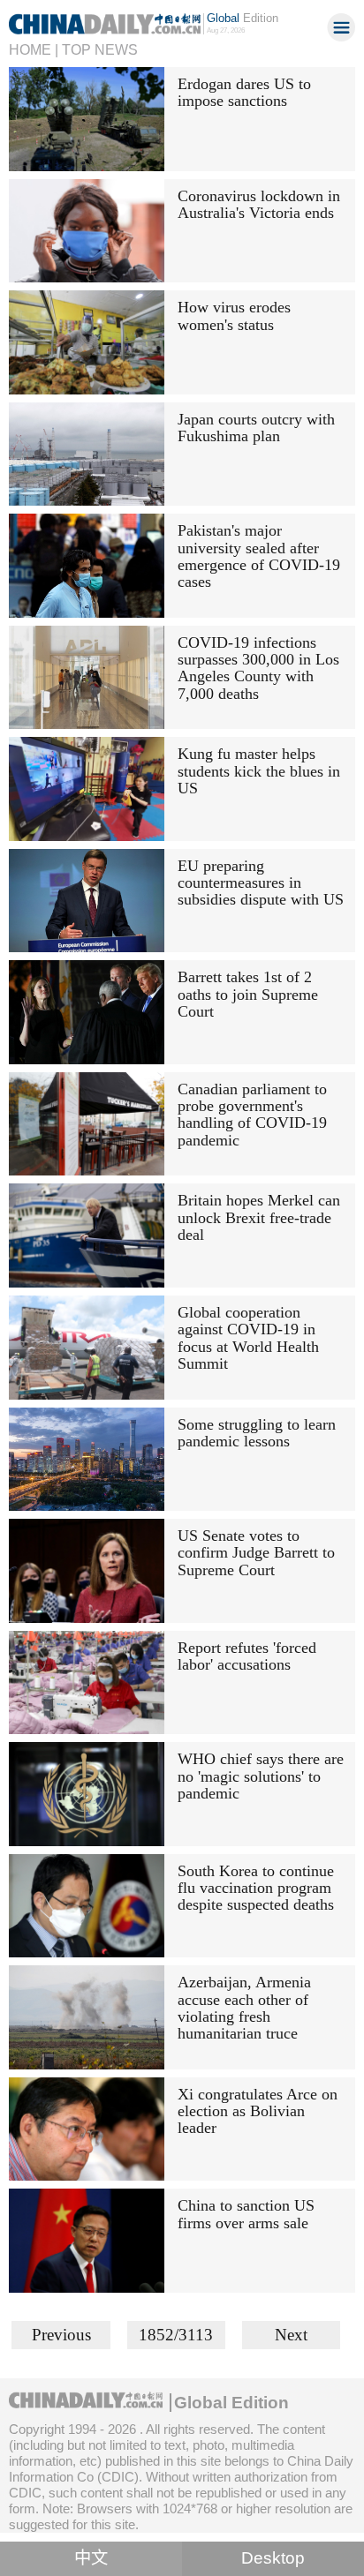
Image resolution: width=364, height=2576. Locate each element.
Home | (34, 49)
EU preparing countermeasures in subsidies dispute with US (261, 883)
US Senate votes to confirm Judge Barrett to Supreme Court (256, 1553)
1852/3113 (176, 2335)
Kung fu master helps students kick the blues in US (259, 771)
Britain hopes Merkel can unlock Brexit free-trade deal (259, 1217)
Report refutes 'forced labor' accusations (247, 1656)
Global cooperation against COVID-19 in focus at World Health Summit (248, 1338)
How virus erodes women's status (234, 315)
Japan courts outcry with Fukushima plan (256, 428)
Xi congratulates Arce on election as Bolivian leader (258, 2111)
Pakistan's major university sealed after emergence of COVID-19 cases (259, 556)
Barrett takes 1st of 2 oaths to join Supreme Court (248, 994)
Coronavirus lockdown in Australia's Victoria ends (259, 204)
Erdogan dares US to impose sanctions (244, 92)
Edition (243, 18)
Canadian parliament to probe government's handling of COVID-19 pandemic (252, 1115)
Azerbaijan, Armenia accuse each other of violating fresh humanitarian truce (244, 2008)
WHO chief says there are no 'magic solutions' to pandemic (261, 1776)
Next (291, 2335)
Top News (100, 49)
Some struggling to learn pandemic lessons (257, 1433)
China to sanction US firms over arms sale (246, 2214)
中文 (91, 2558)
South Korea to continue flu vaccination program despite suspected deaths (256, 1888)
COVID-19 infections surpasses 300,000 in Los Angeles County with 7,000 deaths (258, 668)
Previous (61, 2335)
